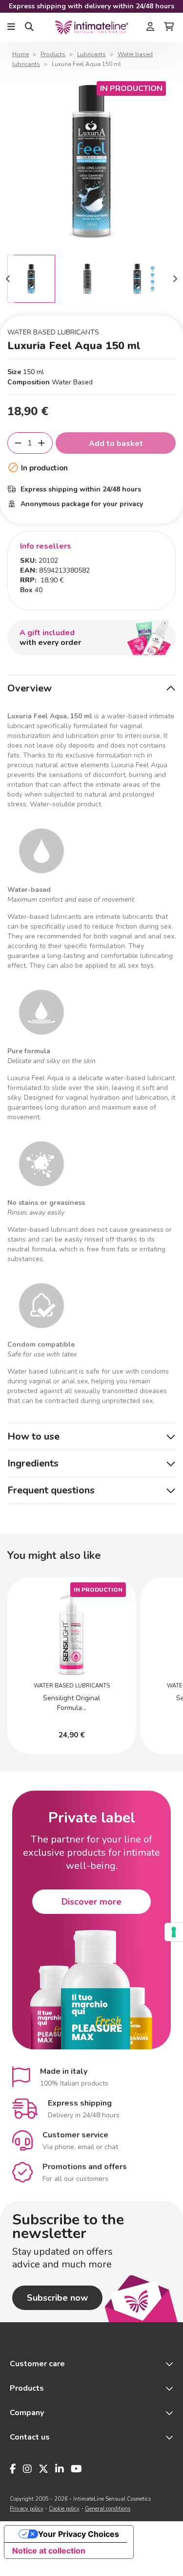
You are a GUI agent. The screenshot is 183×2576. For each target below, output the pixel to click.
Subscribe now (57, 2298)
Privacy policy (27, 2509)
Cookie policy (64, 2509)
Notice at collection (49, 2551)
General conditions (108, 2509)
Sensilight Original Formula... (71, 1703)
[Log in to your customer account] (150, 27)
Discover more (91, 1902)
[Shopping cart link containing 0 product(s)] (169, 27)
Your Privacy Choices (79, 2534)
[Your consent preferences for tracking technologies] (174, 1932)
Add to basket (116, 444)
